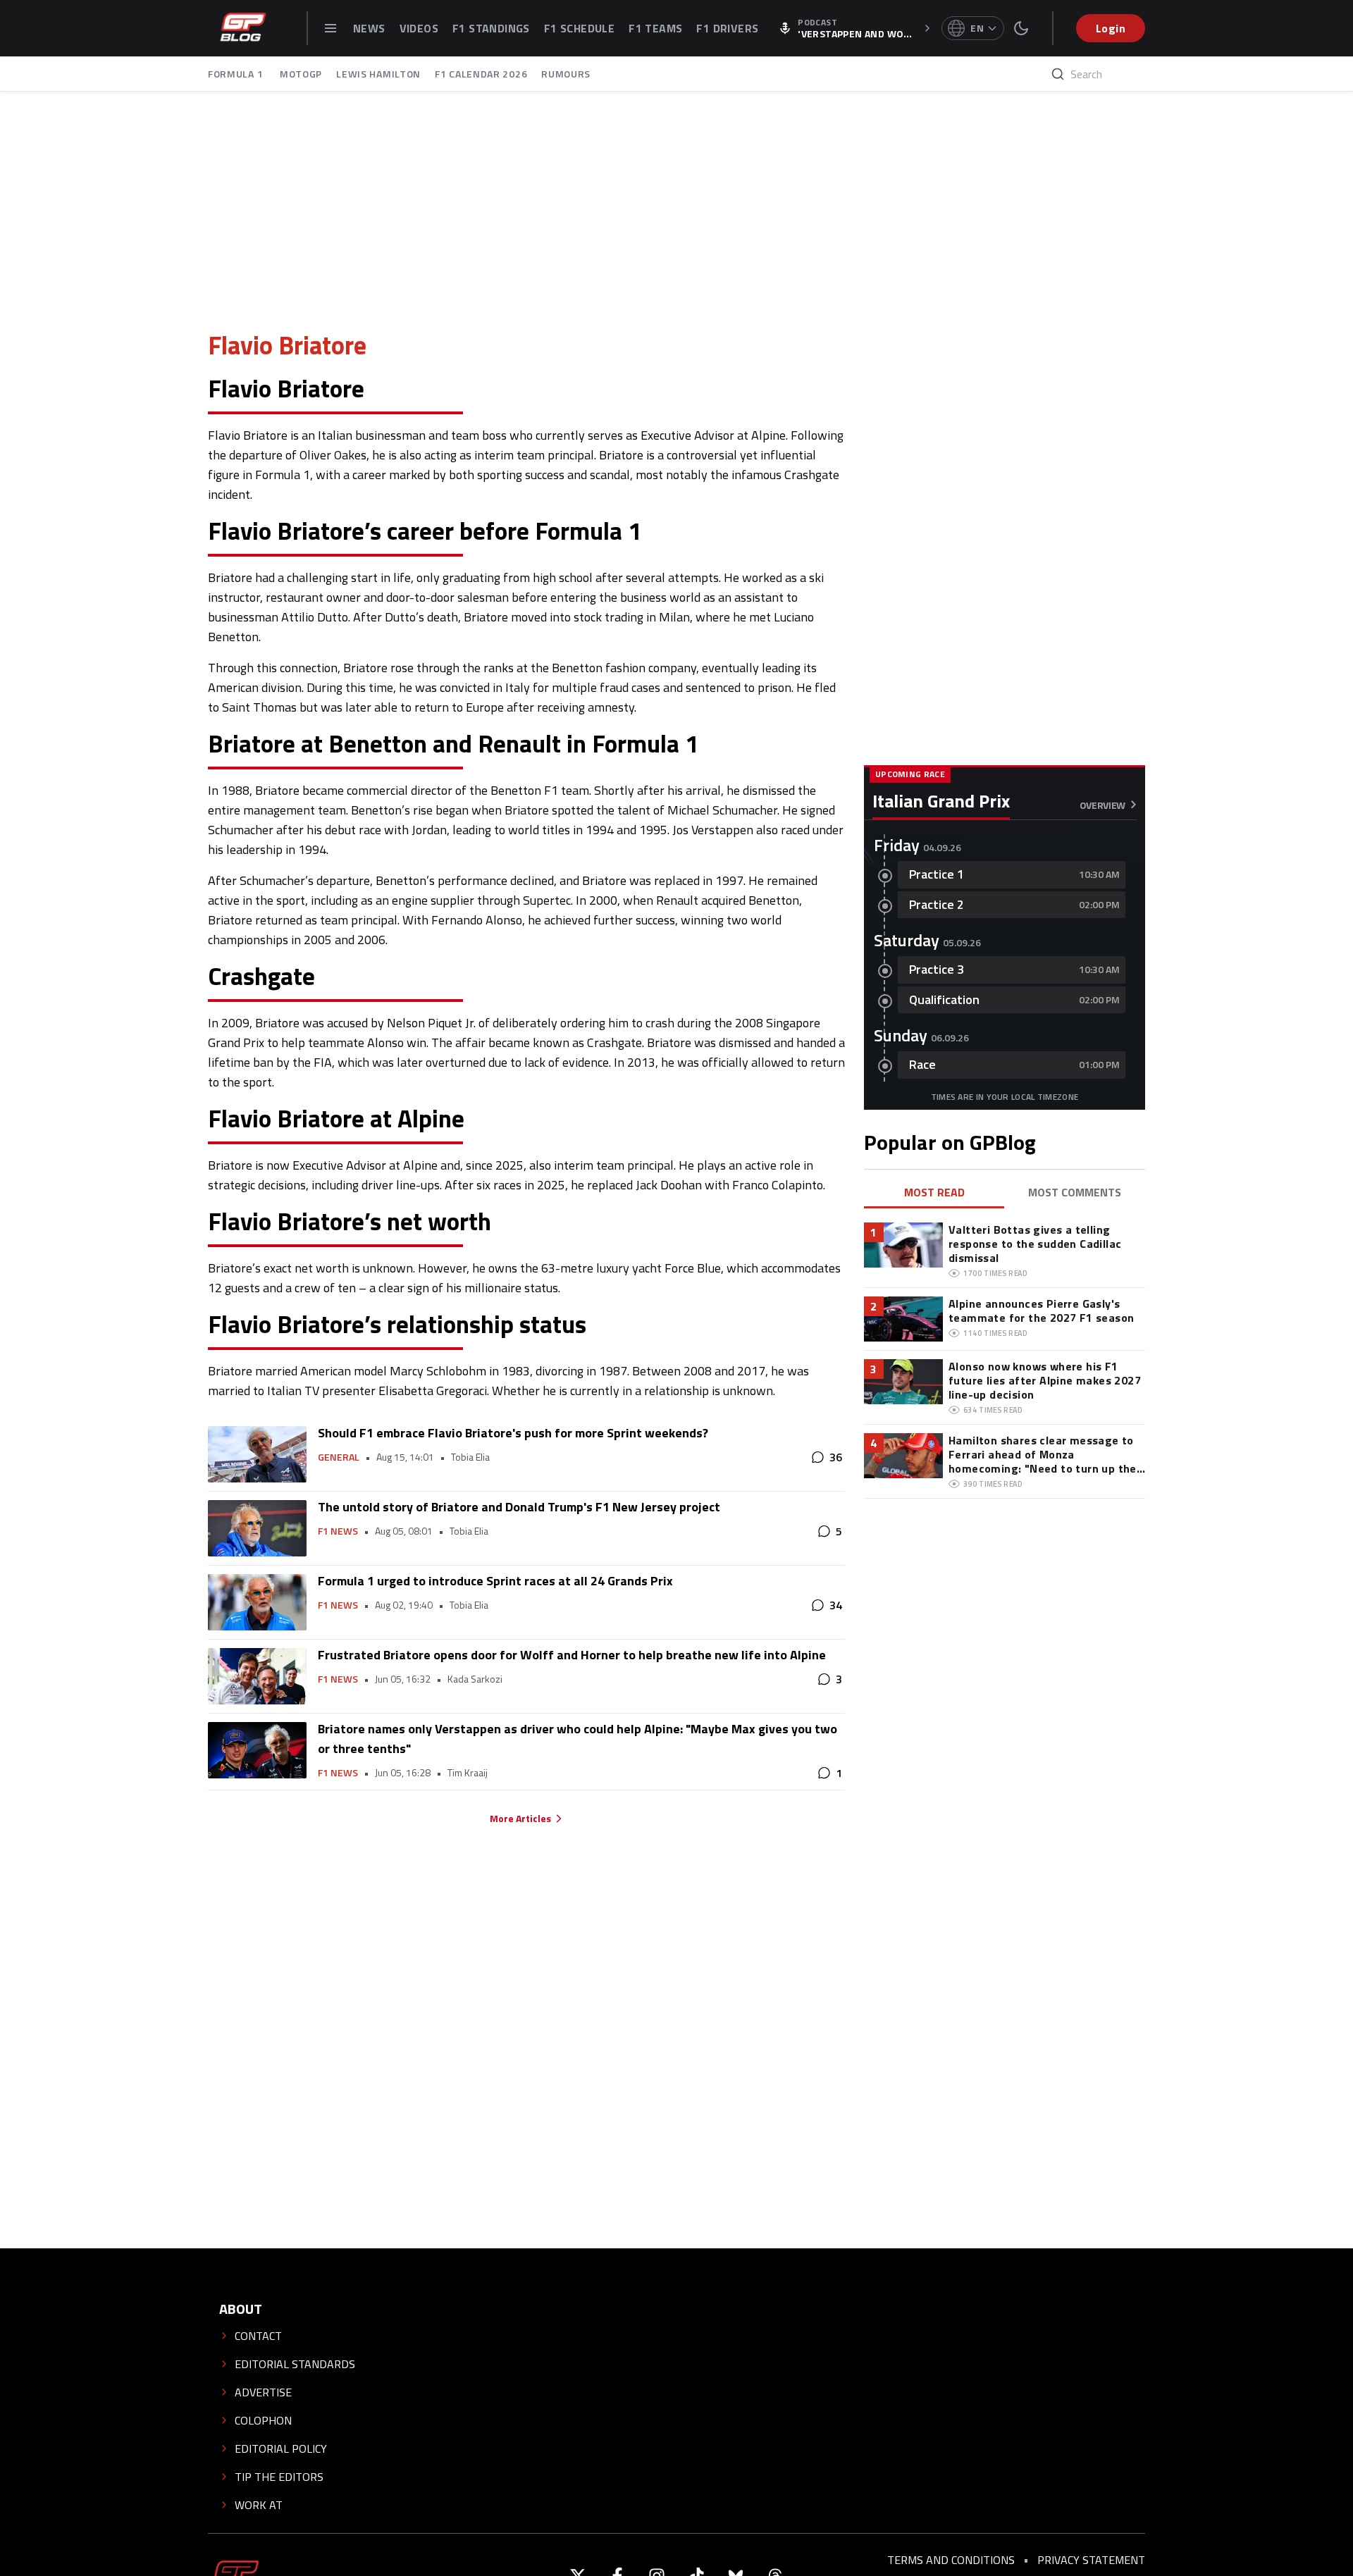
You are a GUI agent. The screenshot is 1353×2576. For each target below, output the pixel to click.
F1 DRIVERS (727, 28)
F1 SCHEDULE (579, 28)
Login (1111, 28)
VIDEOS (419, 28)
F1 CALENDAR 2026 (481, 74)
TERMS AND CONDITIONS (951, 2560)
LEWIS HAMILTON (378, 74)
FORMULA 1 (237, 74)
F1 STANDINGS (491, 28)
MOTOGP (301, 74)
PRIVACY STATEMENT (1091, 2560)
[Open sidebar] (330, 28)
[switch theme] (1021, 28)
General (339, 1457)
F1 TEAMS (655, 28)
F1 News (338, 1531)
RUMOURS (566, 74)
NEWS (369, 28)
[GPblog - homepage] (243, 28)
